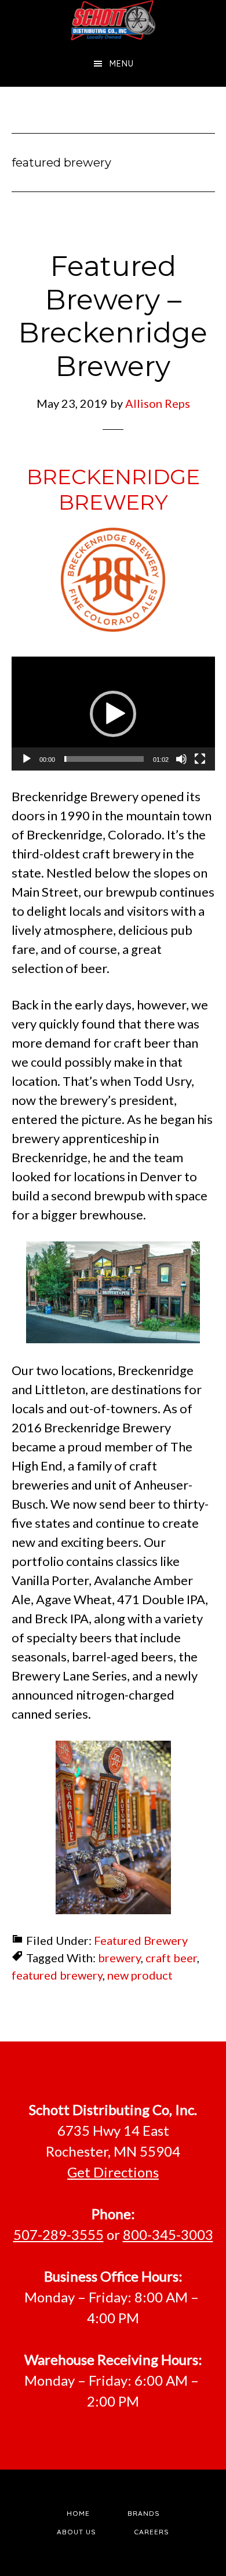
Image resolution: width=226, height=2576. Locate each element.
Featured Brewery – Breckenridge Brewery (113, 316)
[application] (113, 714)
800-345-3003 (168, 2234)
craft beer (171, 1958)
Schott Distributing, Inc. (113, 20)
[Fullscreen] (200, 759)
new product (140, 1975)
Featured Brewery (141, 1940)
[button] (113, 714)
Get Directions (113, 2172)
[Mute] (181, 759)
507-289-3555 (59, 2234)
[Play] (27, 759)
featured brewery (57, 1975)
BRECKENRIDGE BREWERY (113, 489)
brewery (119, 1958)
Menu (122, 64)
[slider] (104, 759)
